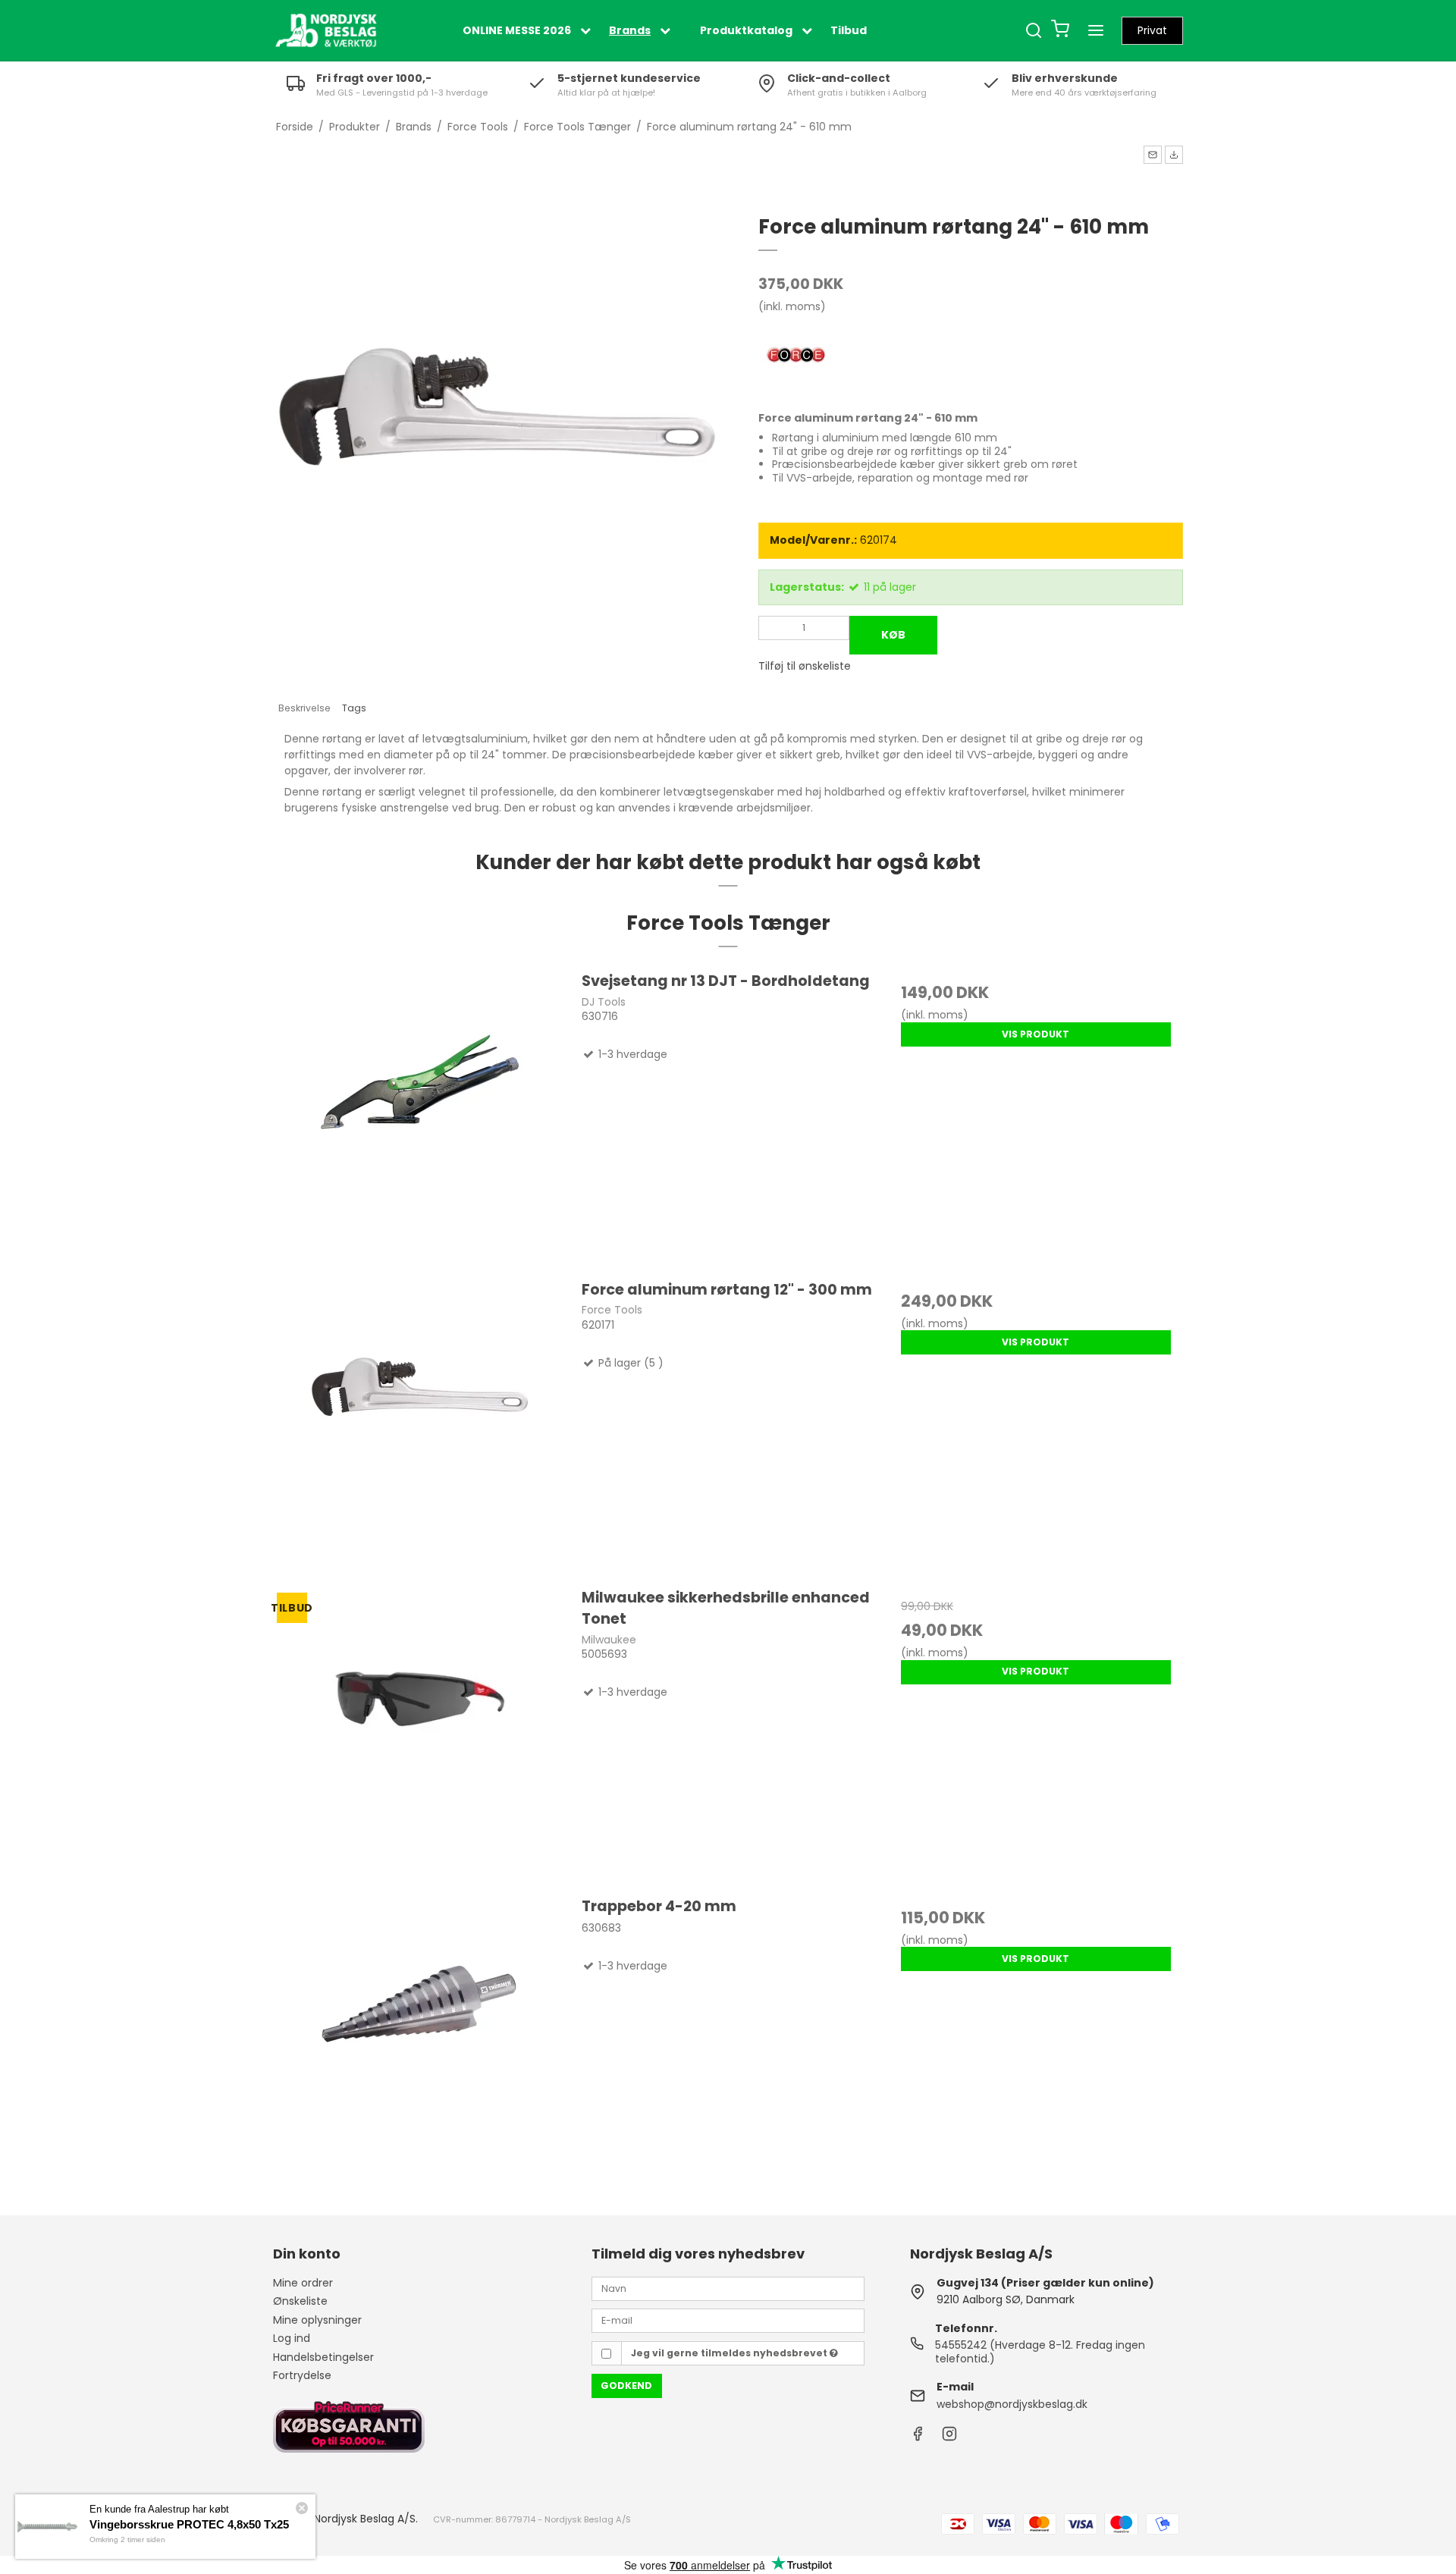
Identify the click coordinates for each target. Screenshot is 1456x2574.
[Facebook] (918, 2437)
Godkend (626, 2386)
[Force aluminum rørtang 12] (420, 1426)
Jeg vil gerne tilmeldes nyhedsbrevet (730, 2353)
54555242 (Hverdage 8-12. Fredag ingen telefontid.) (1040, 2352)
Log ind (292, 2338)
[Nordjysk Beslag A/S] (326, 30)
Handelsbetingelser (323, 2357)
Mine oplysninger (317, 2320)
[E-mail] (728, 2320)
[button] (1153, 155)
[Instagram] (949, 2437)
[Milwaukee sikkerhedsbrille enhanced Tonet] (420, 1734)
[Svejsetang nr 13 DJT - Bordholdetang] (420, 1117)
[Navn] (728, 2287)
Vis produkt (1036, 1034)
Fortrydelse (302, 2375)
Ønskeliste (300, 2301)
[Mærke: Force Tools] (796, 356)
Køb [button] (893, 635)
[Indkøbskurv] (1060, 31)
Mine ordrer (303, 2283)
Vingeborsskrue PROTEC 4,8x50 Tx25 (189, 2524)
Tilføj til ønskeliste (805, 666)
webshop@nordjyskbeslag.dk (1012, 2404)
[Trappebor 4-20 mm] (420, 2042)
